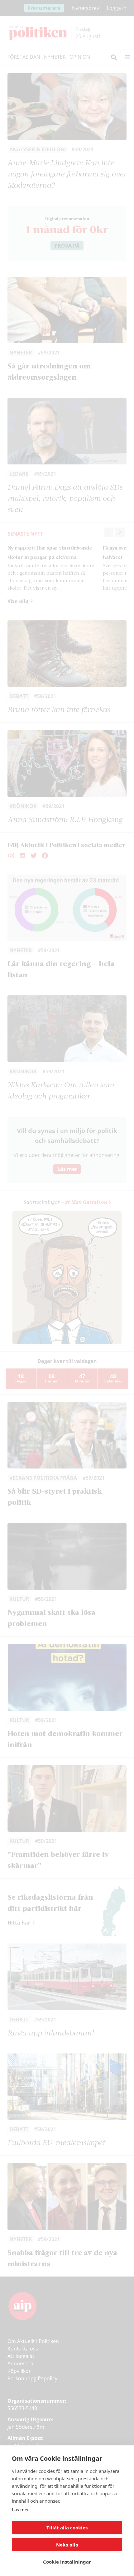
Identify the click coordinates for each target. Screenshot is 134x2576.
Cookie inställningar (67, 2562)
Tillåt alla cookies (67, 2528)
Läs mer (20, 2510)
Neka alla (67, 2545)
